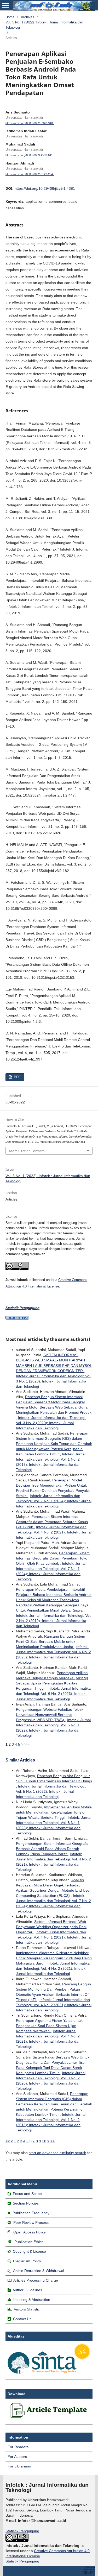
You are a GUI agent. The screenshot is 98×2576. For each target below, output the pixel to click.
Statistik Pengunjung (22, 2531)
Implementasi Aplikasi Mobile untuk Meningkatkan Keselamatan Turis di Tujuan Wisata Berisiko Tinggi (54, 1812)
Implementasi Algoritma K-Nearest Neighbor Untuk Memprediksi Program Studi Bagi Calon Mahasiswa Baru (54, 1958)
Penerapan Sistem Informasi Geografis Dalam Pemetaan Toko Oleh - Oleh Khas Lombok (53, 1558)
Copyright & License (29, 2251)
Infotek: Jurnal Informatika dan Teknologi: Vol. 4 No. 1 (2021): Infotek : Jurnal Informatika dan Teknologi (54, 1937)
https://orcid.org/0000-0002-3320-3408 (30, 123)
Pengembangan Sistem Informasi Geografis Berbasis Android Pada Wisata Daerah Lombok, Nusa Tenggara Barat (52, 1849)
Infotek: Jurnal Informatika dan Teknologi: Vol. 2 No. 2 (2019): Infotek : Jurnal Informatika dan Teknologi (54, 1621)
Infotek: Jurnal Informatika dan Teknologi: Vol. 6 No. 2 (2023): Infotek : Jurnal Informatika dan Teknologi (53, 1694)
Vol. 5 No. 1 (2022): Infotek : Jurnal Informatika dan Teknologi (44, 25)
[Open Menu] (5, 5)
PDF (17, 1077)
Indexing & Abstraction (32, 2300)
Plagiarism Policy (27, 2261)
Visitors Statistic (27, 2309)
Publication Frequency (31, 2213)
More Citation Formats (27, 1151)
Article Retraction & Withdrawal (39, 2271)
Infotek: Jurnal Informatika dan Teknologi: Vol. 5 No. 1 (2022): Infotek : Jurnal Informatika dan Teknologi (51, 1791)
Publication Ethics (29, 2242)
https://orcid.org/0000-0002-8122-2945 (30, 174)
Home (10, 17)
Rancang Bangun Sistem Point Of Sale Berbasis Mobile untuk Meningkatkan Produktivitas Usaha (51, 1641)
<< (8, 2141)
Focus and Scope (27, 2194)
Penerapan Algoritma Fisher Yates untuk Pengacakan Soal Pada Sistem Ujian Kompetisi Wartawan (49, 2026)
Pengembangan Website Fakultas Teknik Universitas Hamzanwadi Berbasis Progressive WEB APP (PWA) (50, 1715)
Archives (28, 17)
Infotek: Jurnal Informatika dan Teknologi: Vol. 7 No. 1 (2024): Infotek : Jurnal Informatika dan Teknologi (54, 1501)
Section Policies (26, 2203)
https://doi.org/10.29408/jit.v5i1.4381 (45, 188)
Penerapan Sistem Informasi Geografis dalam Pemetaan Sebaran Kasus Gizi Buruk (52, 1522)
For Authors (17, 2457)
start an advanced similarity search (57, 2153)
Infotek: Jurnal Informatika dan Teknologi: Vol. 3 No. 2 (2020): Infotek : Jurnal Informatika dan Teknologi (51, 1423)
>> (26, 1744)
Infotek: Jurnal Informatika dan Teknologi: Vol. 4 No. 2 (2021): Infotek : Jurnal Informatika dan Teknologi (54, 1532)
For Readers (18, 2447)
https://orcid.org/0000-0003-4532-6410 (30, 155)
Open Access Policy (30, 2232)
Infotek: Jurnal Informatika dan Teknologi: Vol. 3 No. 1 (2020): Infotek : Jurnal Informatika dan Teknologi (54, 1381)
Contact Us (22, 2319)
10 (44, 2141)
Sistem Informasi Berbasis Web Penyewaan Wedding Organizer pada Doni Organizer (51, 1927)
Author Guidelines (27, 2290)
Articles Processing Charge (35, 2280)
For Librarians (19, 2466)
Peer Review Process (31, 2223)
